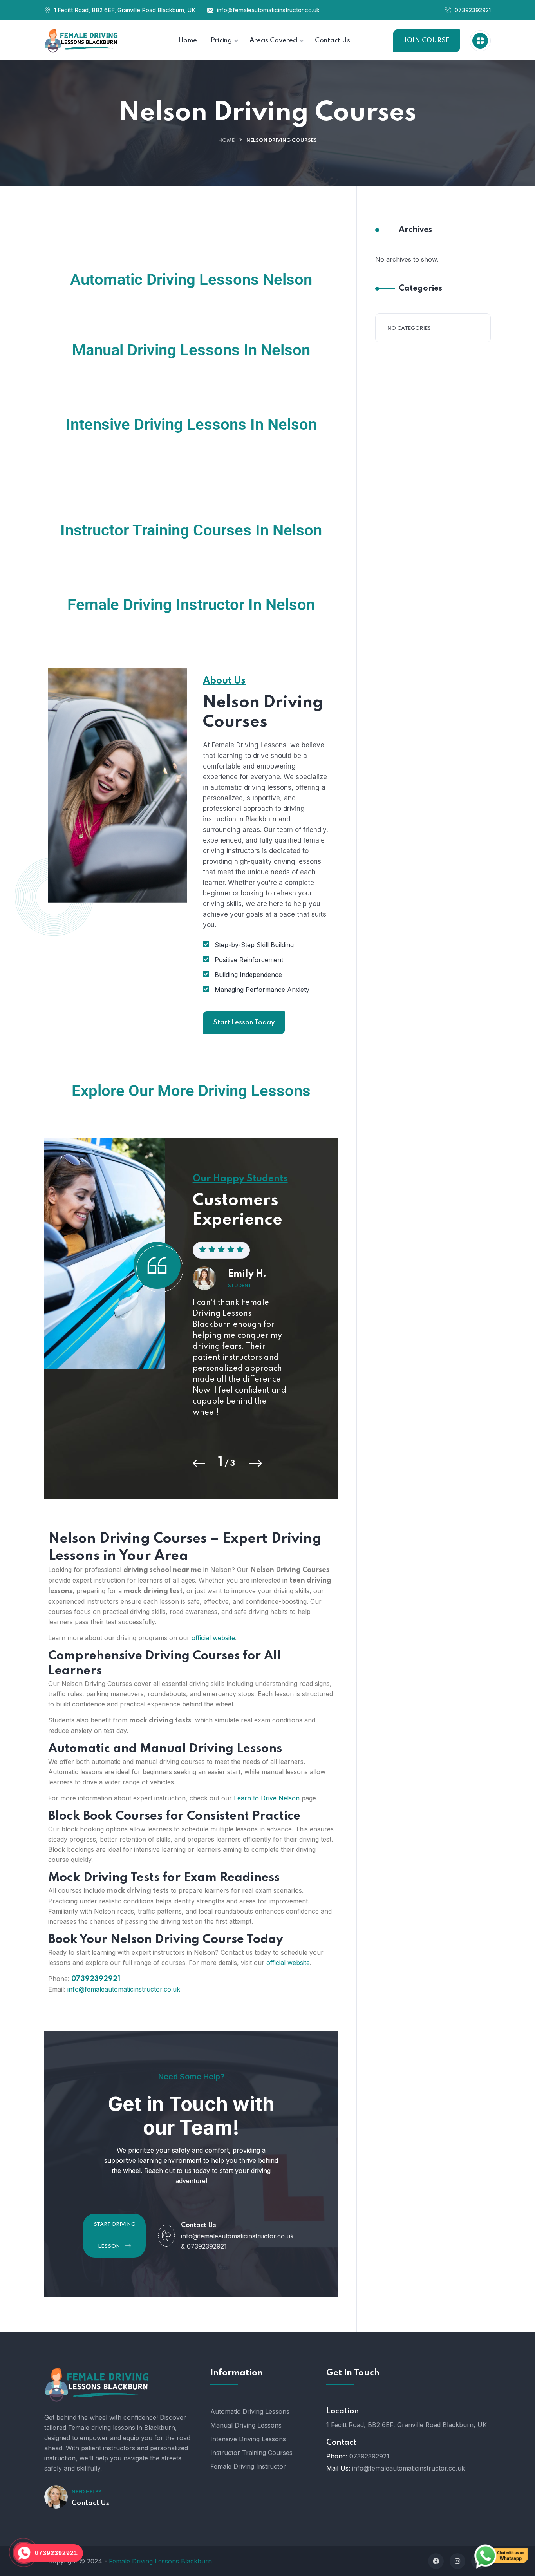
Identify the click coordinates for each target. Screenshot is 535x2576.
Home (226, 140)
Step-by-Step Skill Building (254, 945)
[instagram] (457, 2561)
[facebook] (436, 2561)
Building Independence (248, 975)
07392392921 (473, 10)
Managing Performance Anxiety (262, 990)
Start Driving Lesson (115, 2235)
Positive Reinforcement (249, 960)
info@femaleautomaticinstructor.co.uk (268, 10)
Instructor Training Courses (251, 2453)
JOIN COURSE (427, 41)
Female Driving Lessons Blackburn (160, 2561)
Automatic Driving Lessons (250, 2411)
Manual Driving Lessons (246, 2425)
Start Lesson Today (244, 1023)
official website (213, 1638)
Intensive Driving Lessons (248, 2439)
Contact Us (90, 2503)
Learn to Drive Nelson (267, 1798)
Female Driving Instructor (248, 2466)
